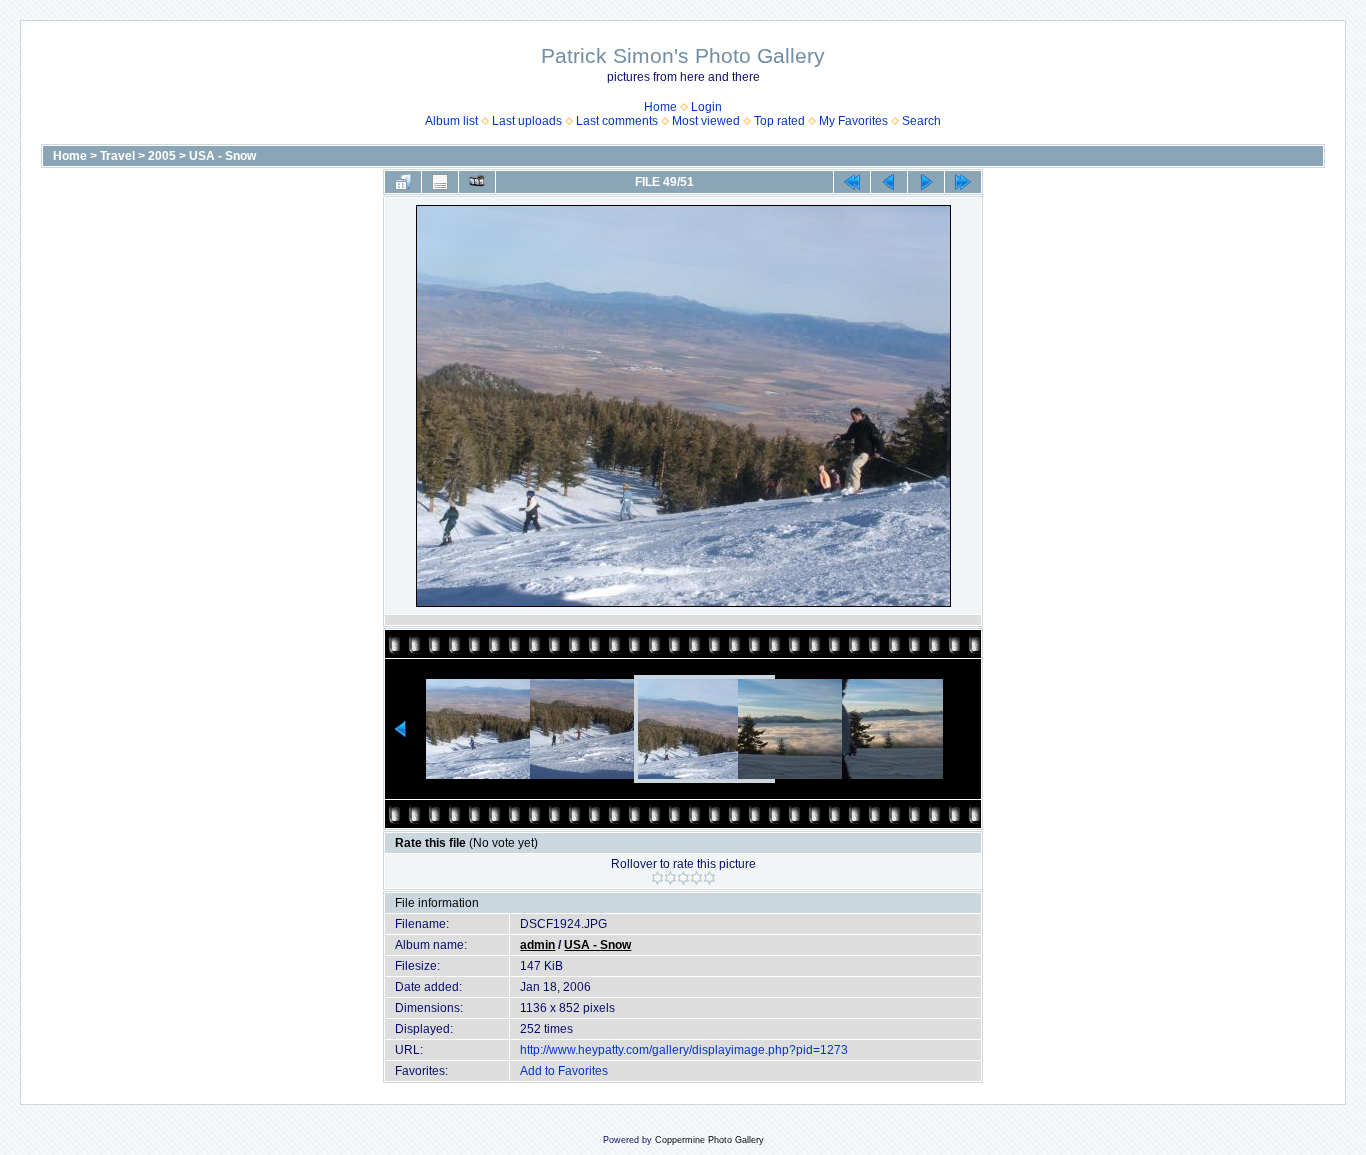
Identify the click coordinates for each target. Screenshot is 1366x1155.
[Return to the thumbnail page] (403, 182)
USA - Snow (222, 156)
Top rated (779, 121)
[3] (683, 878)
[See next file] (926, 182)
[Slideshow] (477, 182)
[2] (670, 878)
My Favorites (853, 121)
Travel (117, 156)
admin (537, 945)
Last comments (617, 121)
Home (660, 107)
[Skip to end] (963, 182)
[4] (696, 878)
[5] (709, 878)
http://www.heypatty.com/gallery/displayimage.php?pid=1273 (684, 1050)
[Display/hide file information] (440, 182)
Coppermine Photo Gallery (709, 1140)
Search (921, 121)
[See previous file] (889, 182)
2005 (162, 156)
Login (706, 107)
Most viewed (706, 121)
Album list (451, 121)
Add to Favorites (564, 1071)
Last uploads (527, 121)
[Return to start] (852, 182)
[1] (657, 878)
